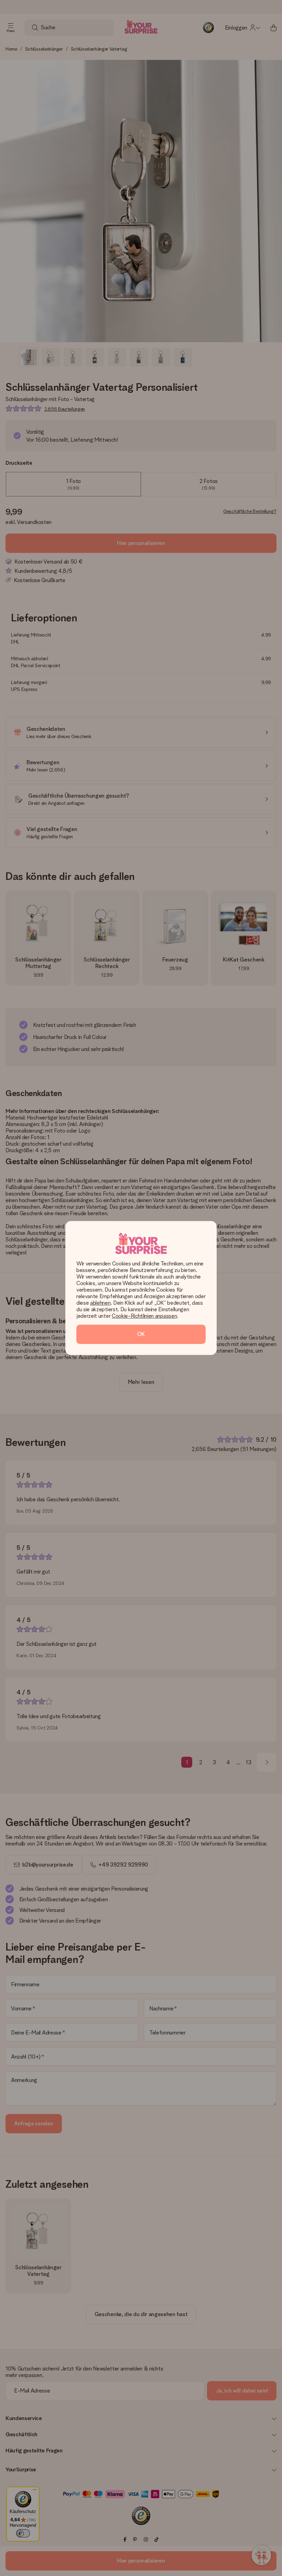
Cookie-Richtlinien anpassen (144, 1316)
